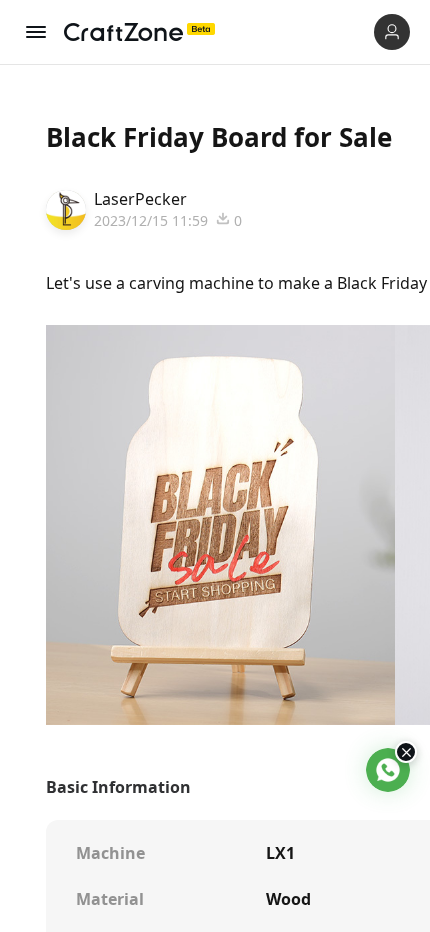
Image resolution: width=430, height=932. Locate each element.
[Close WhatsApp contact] (406, 752)
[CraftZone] (139, 32)
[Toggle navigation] (36, 32)
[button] (392, 32)
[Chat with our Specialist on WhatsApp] (388, 770)
